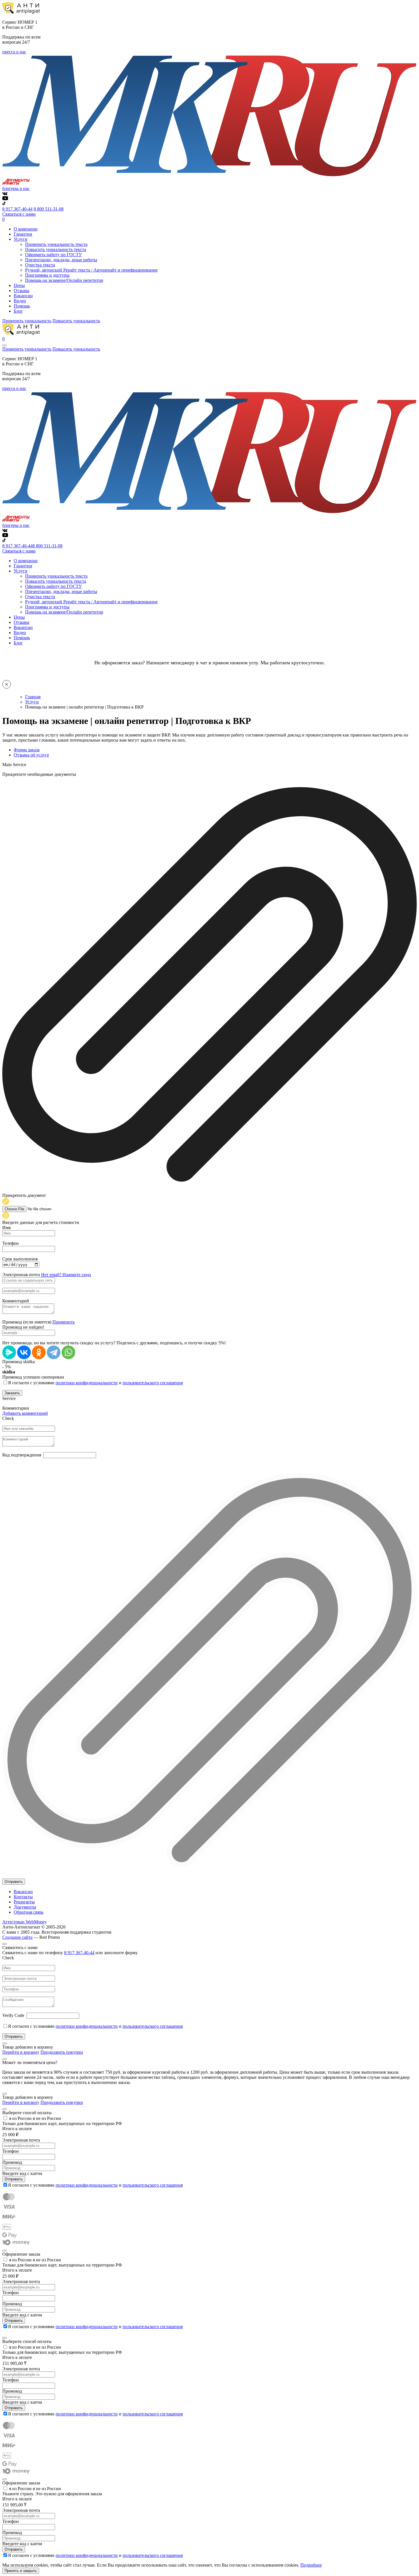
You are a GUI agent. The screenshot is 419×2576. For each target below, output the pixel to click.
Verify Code (13, 2015)
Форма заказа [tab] (27, 750)
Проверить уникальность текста (56, 244)
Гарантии (23, 234)
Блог (18, 311)
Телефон (11, 1243)
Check (8, 1418)
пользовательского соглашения (153, 1383)
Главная (33, 697)
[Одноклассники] (39, 1352)
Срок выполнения (20, 1259)
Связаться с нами (19, 214)
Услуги (32, 702)
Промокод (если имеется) (27, 1322)
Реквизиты (24, 1902)
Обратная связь (29, 1912)
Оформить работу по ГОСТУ (53, 255)
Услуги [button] (21, 239)
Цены (19, 285)
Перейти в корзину (21, 2052)
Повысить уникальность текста (56, 249)
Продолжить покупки (62, 2052)
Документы (25, 1907)
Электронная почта (21, 1275)
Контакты (23, 1897)
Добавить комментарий (25, 1413)
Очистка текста (40, 265)
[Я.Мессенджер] (9, 1352)
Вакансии (23, 296)
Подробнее (311, 2565)
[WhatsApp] (68, 1352)
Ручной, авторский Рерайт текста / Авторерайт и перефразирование (91, 270)
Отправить (14, 1882)
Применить (64, 1322)
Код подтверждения (22, 1455)
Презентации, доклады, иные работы (61, 260)
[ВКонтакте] (24, 1352)
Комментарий (16, 1301)
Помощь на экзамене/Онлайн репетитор (64, 280)
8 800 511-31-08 (49, 209)
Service (9, 1398)
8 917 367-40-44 (17, 209)
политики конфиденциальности (87, 1383)
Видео (20, 301)
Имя (6, 1228)
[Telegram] (54, 1352)
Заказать (12, 1393)
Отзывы (22, 291)
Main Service (14, 765)
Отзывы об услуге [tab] (31, 755)
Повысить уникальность (76, 321)
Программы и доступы (47, 275)
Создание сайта (17, 1937)
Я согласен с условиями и (95, 1383)
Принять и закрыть (21, 2571)
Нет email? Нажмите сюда (66, 1275)
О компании (26, 229)
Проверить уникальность (27, 321)
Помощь (22, 306)
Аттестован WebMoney (25, 1922)
